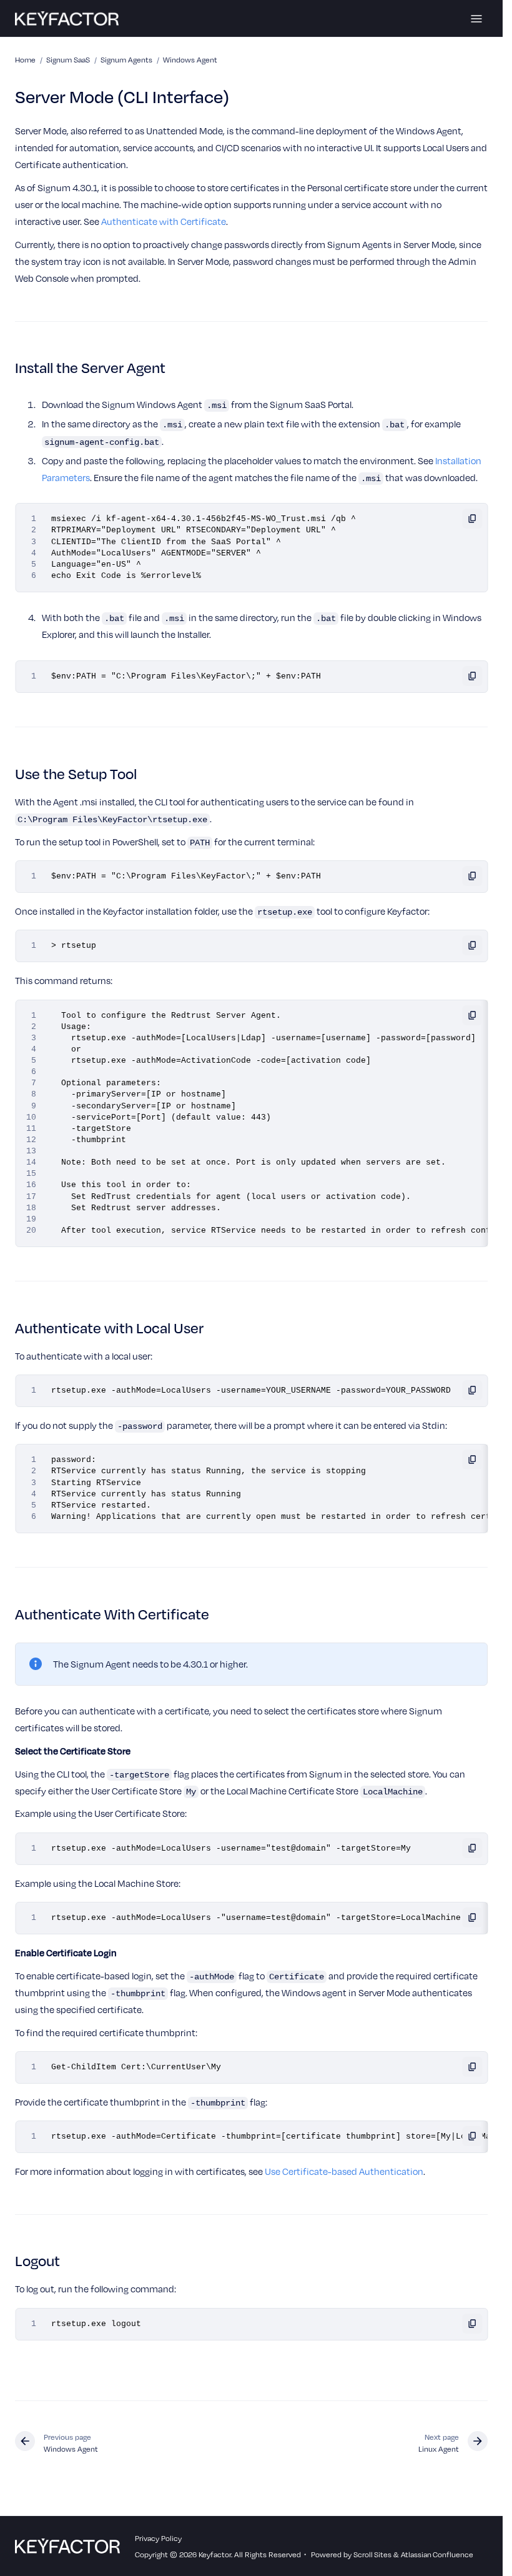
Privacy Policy (158, 2538)
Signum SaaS (68, 59)
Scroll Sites (372, 2554)
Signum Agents (126, 59)
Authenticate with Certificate (164, 221)
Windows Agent (190, 59)
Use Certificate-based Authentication (344, 2171)
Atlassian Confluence (437, 2554)
